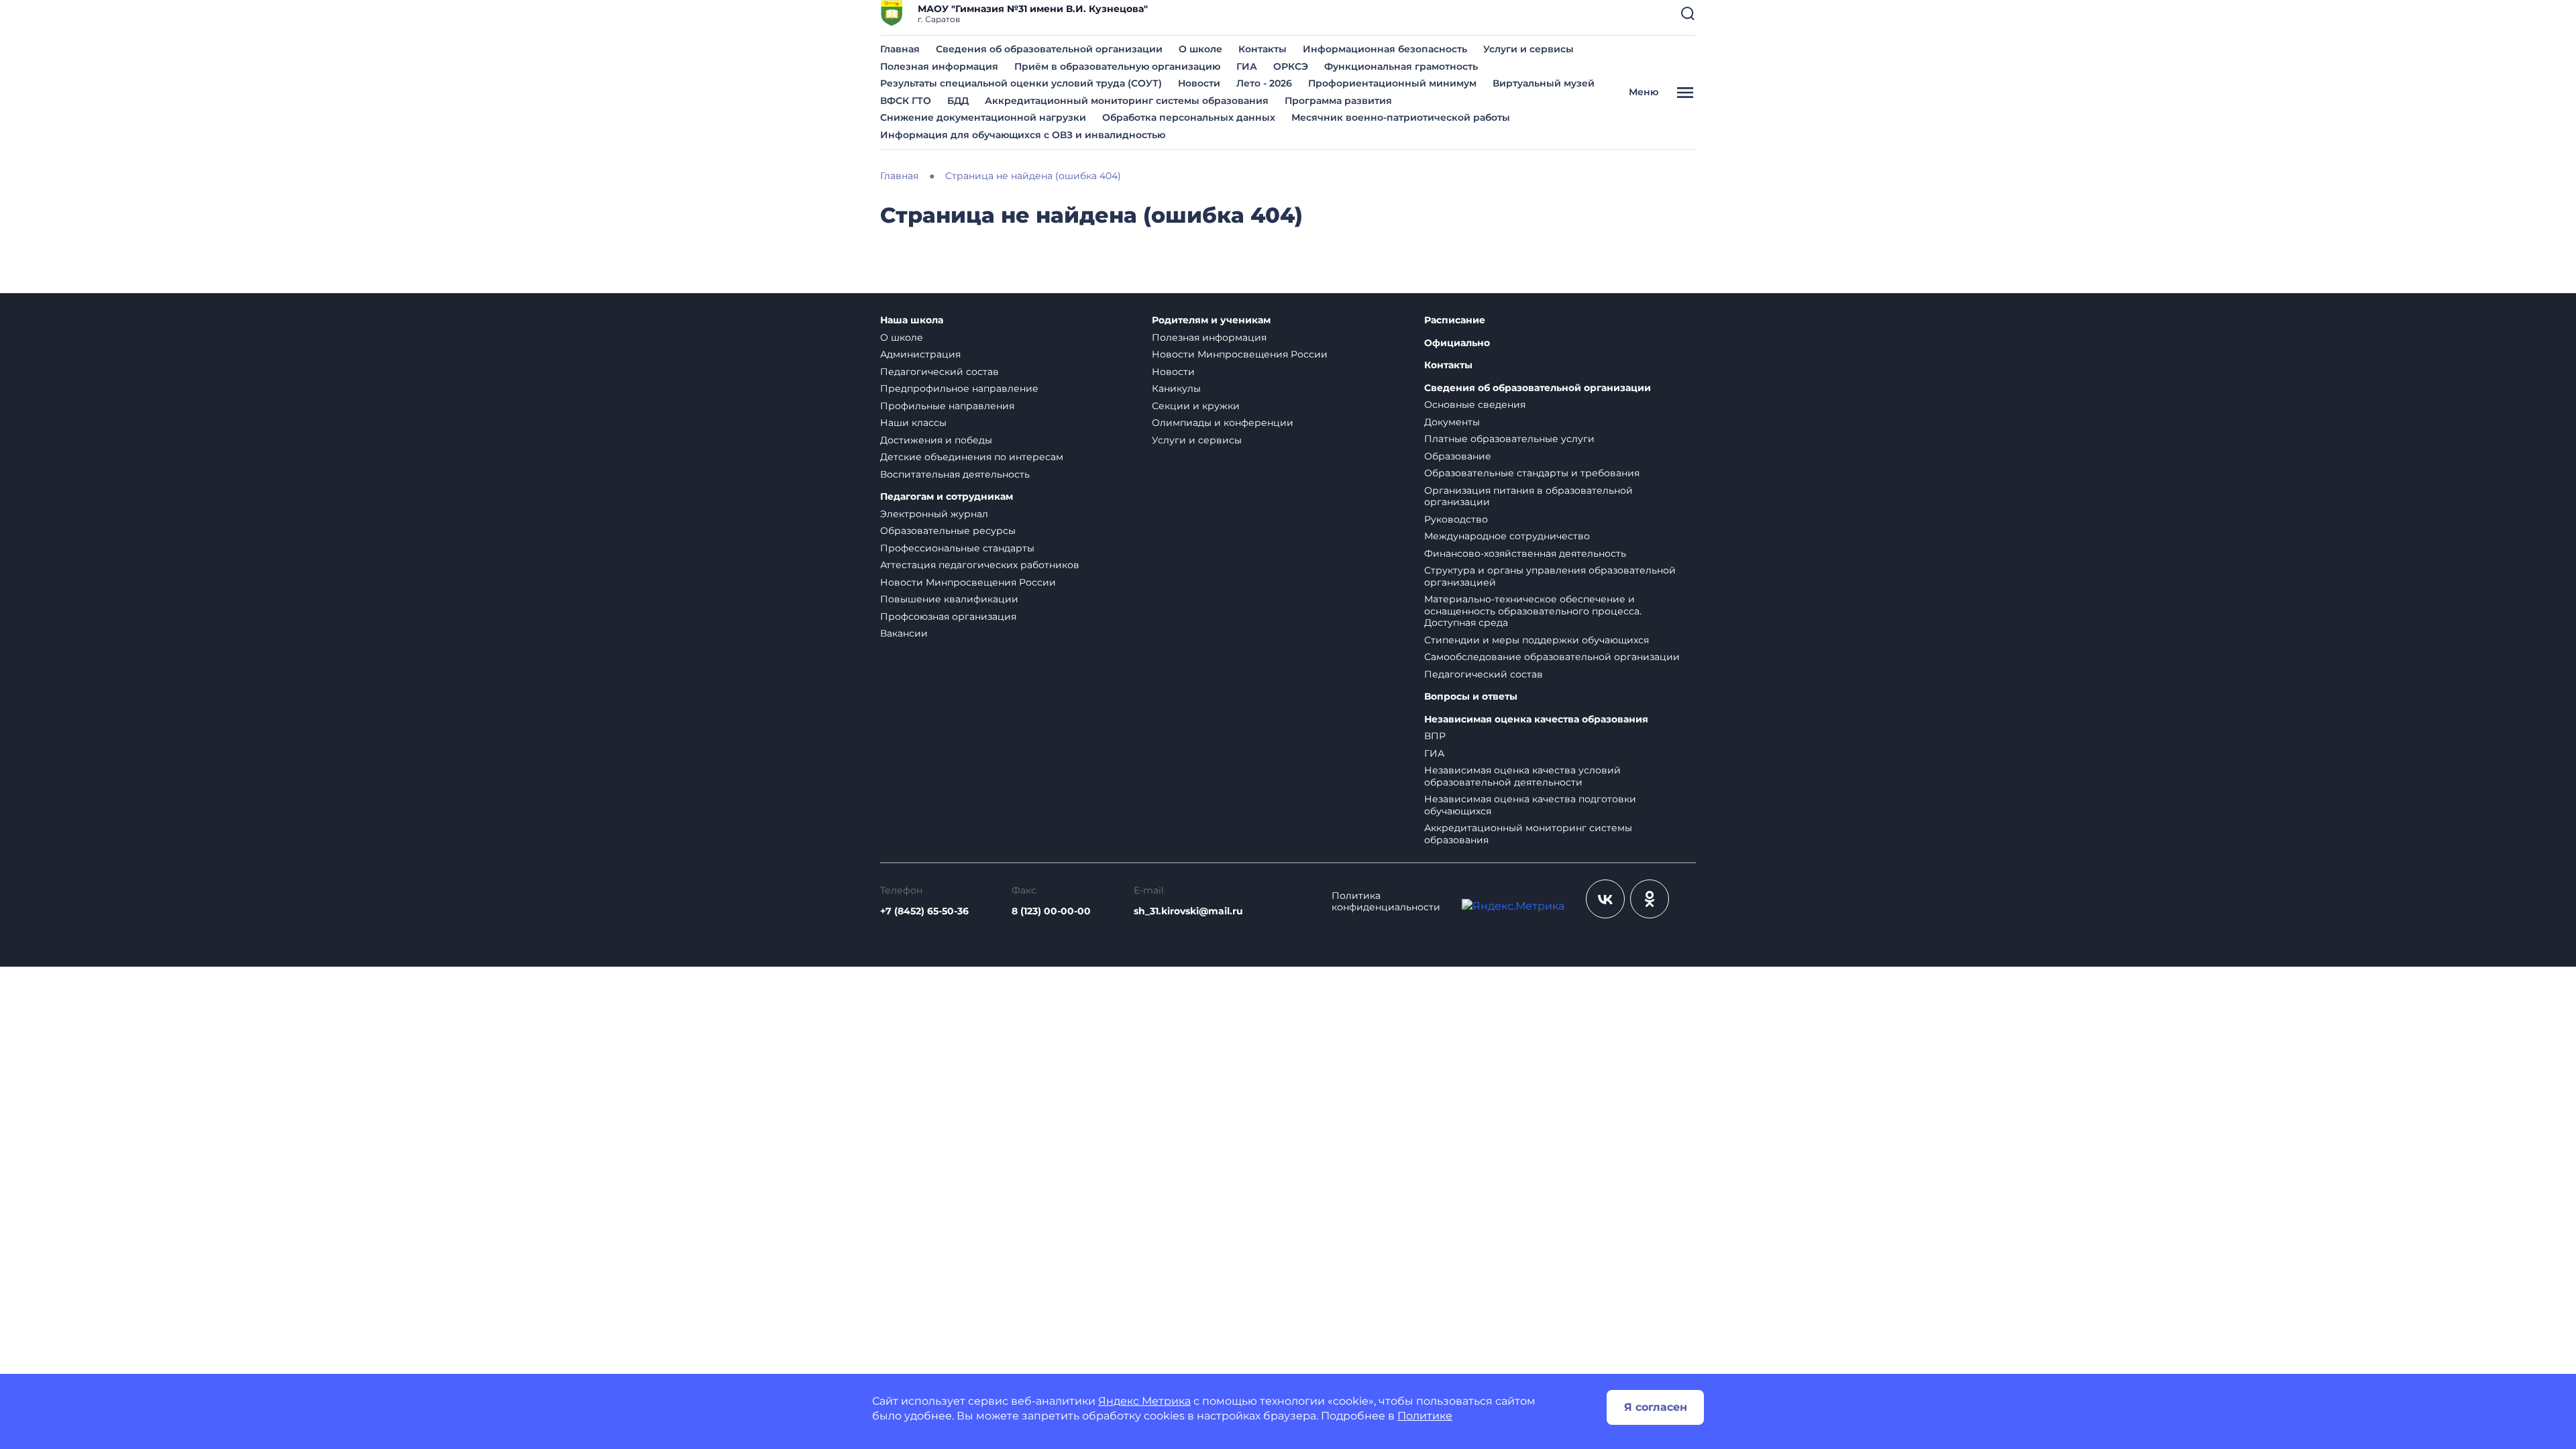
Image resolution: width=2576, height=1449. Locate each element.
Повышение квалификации (949, 599)
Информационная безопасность (1385, 49)
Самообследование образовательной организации (1552, 657)
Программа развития (1338, 101)
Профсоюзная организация (948, 616)
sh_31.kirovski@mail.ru (1188, 911)
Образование (1458, 456)
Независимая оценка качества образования (1536, 719)
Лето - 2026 (1264, 83)
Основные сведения (1475, 405)
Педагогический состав (940, 372)
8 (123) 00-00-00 (1051, 911)
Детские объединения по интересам (972, 457)
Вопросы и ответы (1471, 697)
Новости (1199, 83)
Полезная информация (939, 66)
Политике (1425, 1416)
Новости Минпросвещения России (968, 582)
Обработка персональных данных (1189, 117)
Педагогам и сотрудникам (947, 497)
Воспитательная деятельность (955, 474)
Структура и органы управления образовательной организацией (1550, 576)
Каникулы (1176, 388)
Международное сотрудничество (1507, 536)
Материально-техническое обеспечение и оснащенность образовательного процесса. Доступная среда (1533, 611)
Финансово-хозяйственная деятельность (1525, 553)
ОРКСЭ (1291, 66)
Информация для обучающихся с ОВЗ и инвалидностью (1023, 135)
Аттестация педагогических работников (980, 565)
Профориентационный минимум (1392, 83)
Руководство (1456, 519)
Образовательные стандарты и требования (1532, 473)
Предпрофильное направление (959, 388)
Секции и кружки (1196, 406)
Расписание (1455, 320)
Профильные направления (947, 406)
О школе (1200, 49)
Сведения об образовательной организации (1049, 49)
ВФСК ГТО (906, 101)
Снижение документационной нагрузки (983, 117)
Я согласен (1656, 1407)
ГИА (1247, 66)
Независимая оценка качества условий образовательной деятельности (1522, 776)
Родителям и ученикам (1211, 320)
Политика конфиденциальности (1386, 902)
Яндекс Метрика (1144, 1401)
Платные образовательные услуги (1509, 439)
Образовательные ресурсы (948, 531)
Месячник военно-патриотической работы (1401, 117)
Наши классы (913, 423)
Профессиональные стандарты (957, 548)
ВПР (1435, 736)
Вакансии (904, 633)
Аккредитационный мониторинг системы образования (1127, 101)
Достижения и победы (936, 440)
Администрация (920, 354)
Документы (1452, 422)
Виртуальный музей (1544, 83)
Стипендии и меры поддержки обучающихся (1537, 640)
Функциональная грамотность (1401, 66)
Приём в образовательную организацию (1117, 66)
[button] (1688, 13)
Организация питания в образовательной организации (1528, 496)
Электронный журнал (934, 514)
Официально (1457, 343)
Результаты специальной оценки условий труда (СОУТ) (1021, 83)
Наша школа (912, 320)
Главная (900, 49)
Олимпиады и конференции (1223, 423)
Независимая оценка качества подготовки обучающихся (1530, 805)
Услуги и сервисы (1528, 49)
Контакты (1263, 49)
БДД (958, 101)
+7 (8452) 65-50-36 (924, 911)
